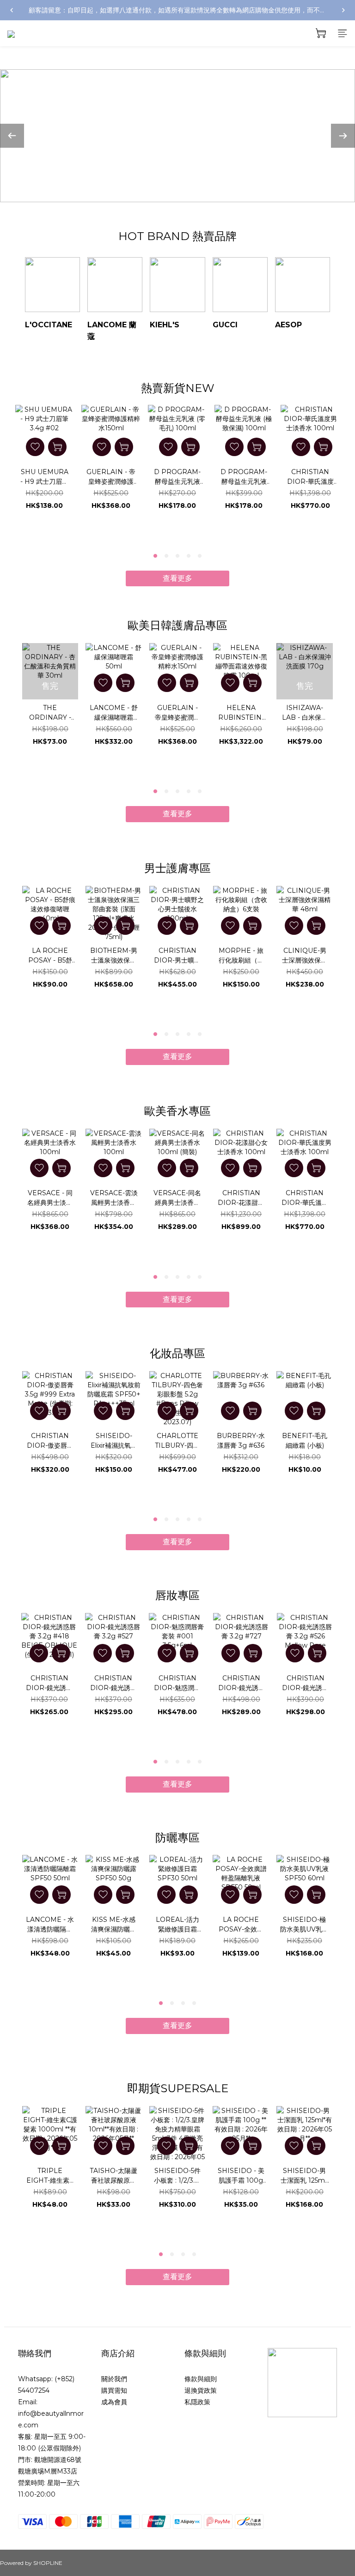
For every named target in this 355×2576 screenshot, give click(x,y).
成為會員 (114, 2402)
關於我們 (114, 2379)
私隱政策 (197, 2402)
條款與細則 (201, 2379)
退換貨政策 (201, 2390)
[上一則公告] (12, 10)
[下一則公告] (343, 10)
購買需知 (114, 2390)
